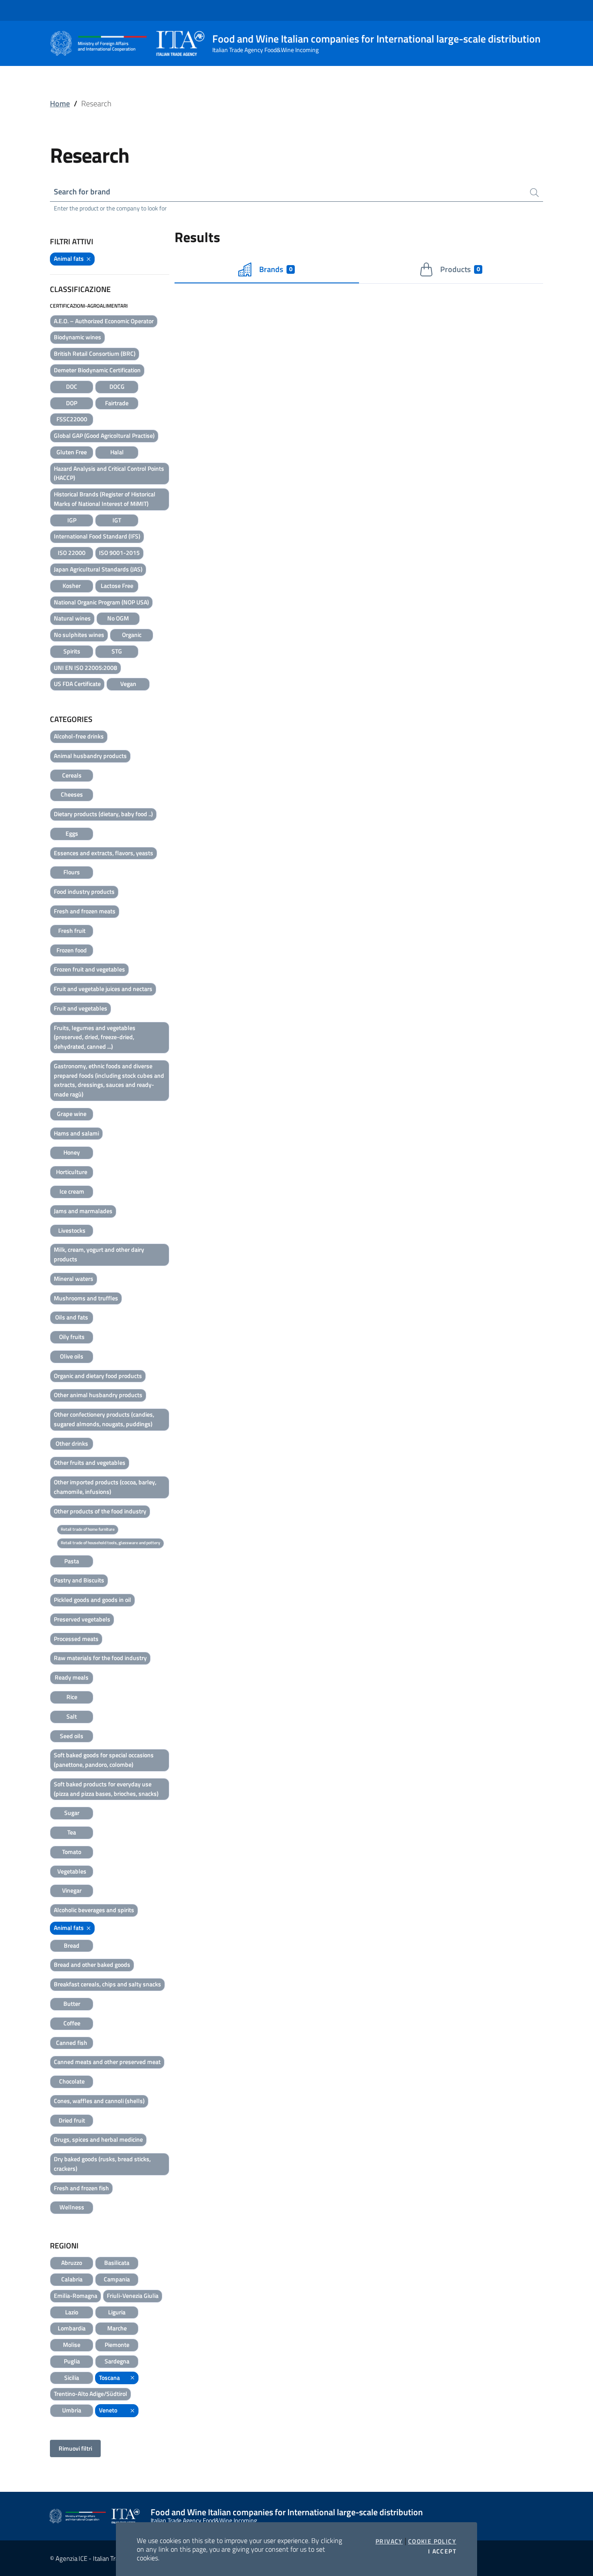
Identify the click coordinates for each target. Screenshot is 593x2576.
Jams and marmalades (83, 1211)
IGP (72, 520)
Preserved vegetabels (82, 1619)
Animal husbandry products (90, 756)
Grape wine (72, 1114)
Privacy (389, 2541)
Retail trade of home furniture (88, 1529)
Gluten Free (72, 452)
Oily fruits (72, 1337)
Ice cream (72, 1191)
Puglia (72, 2361)
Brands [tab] (276, 269)
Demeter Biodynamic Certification (97, 370)
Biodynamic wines (77, 337)
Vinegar (72, 1890)
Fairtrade (117, 403)
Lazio (72, 2312)
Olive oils (72, 1356)
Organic (132, 635)
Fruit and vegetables (81, 1008)
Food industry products (84, 891)
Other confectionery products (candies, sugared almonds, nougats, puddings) (104, 1419)
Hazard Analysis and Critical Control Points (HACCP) (109, 473)
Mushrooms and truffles (86, 1298)
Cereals (72, 775)
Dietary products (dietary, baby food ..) (103, 814)
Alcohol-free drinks (79, 736)
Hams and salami (76, 1133)
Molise (72, 2345)
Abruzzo (72, 2263)
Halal (117, 452)
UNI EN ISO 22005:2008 (86, 668)
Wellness (72, 2207)
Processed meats (76, 1639)
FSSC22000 (72, 419)
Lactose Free (117, 586)
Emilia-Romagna (76, 2295)
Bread (72, 1945)
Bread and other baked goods (92, 1964)
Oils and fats (72, 1317)
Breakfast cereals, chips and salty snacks (107, 1984)
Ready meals (72, 1677)
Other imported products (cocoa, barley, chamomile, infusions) (105, 1487)
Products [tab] (460, 269)
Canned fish (72, 2043)
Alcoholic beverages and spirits (94, 1910)
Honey (72, 1152)
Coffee (72, 2023)
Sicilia (72, 2377)
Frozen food (72, 950)
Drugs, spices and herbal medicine (98, 2139)
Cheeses (72, 794)
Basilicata (117, 2263)
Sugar (72, 1813)
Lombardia (72, 2328)
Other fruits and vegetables (90, 1462)
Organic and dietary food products (98, 1376)
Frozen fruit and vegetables (89, 969)
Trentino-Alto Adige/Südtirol (91, 2394)
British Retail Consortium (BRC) (95, 353)
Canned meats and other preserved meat (107, 2062)
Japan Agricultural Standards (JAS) (98, 569)
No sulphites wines (79, 635)
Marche (117, 2328)
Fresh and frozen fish (81, 2188)
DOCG (117, 386)
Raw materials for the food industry (100, 1658)
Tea (72, 1832)
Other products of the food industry (100, 1511)
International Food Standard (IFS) (97, 536)
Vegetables (72, 1871)
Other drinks (72, 1443)
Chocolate (72, 2081)
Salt (72, 1716)
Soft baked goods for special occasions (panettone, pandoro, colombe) (104, 1760)
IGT (117, 520)
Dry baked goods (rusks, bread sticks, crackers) (102, 2164)
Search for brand (82, 192)
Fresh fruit (72, 930)
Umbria (72, 2410)
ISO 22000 (72, 553)
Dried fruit (72, 2120)
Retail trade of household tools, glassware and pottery (110, 1543)
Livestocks (72, 1230)
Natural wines (72, 618)
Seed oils (72, 1736)
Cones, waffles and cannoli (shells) (99, 2101)
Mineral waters (74, 1278)
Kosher (72, 586)
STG (117, 651)
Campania (117, 2279)
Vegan (128, 684)
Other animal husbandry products (98, 1395)
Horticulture (72, 1172)
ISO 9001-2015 (119, 553)
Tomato (72, 1852)
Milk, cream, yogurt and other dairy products (99, 1254)
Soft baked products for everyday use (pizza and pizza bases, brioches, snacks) (106, 1789)
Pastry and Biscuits (79, 1580)
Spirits (72, 651)
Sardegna (117, 2361)
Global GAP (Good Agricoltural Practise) (104, 435)
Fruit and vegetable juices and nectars (103, 989)
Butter (72, 2003)
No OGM (118, 618)
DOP (72, 403)
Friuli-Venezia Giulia (133, 2295)
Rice (72, 1697)
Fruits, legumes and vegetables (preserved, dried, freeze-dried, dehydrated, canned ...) (95, 1037)
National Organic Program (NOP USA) (101, 602)
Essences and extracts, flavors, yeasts (104, 853)
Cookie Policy (432, 2541)
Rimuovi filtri (75, 2448)
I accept (442, 2551)
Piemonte (117, 2345)
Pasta (72, 1561)
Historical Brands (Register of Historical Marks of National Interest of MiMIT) (105, 499)
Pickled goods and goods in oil (92, 1600)
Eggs (72, 833)
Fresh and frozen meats (85, 911)
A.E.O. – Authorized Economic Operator (104, 321)
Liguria (117, 2312)
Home (60, 103)
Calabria (72, 2279)
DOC (72, 386)
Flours (72, 872)
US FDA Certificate (77, 684)
